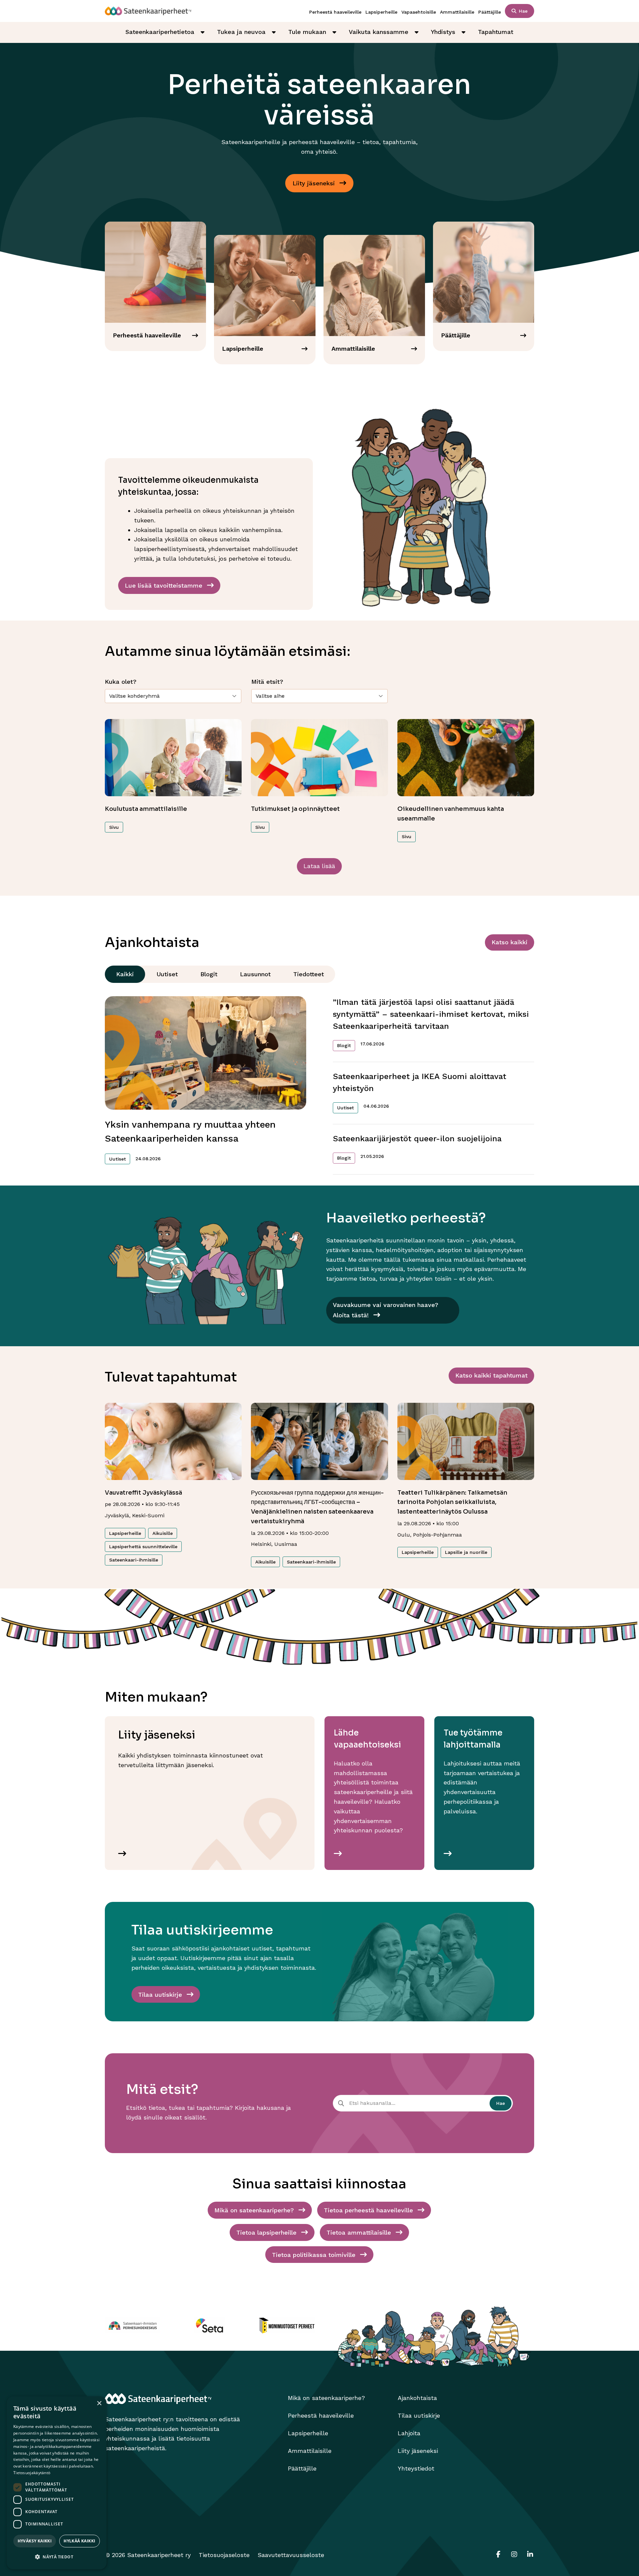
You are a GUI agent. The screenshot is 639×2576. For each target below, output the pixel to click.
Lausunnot (255, 974)
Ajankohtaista (417, 2398)
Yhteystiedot (416, 2468)
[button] (57, 2557)
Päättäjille (490, 12)
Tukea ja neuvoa (241, 32)
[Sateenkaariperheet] (148, 11)
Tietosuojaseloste (224, 2555)
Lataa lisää (319, 866)
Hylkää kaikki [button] (79, 2541)
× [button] (99, 2403)
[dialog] (57, 2483)
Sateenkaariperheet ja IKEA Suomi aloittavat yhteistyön (420, 1082)
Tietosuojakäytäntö (32, 2473)
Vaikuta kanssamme (379, 32)
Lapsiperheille (381, 12)
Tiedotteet (309, 974)
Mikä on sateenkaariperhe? (326, 2398)
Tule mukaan (307, 32)
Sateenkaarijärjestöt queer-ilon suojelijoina (417, 1139)
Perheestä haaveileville (335, 12)
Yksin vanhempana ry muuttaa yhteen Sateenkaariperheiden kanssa (190, 1131)
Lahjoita (409, 2433)
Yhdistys (443, 32)
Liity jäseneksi (418, 2451)
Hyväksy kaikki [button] (35, 2541)
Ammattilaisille (457, 12)
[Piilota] (202, 32)
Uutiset (167, 974)
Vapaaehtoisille (419, 12)
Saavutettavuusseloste (291, 2555)
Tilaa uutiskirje (419, 2415)
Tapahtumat (496, 32)
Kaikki (125, 974)
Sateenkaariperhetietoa (160, 32)
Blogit (209, 974)
